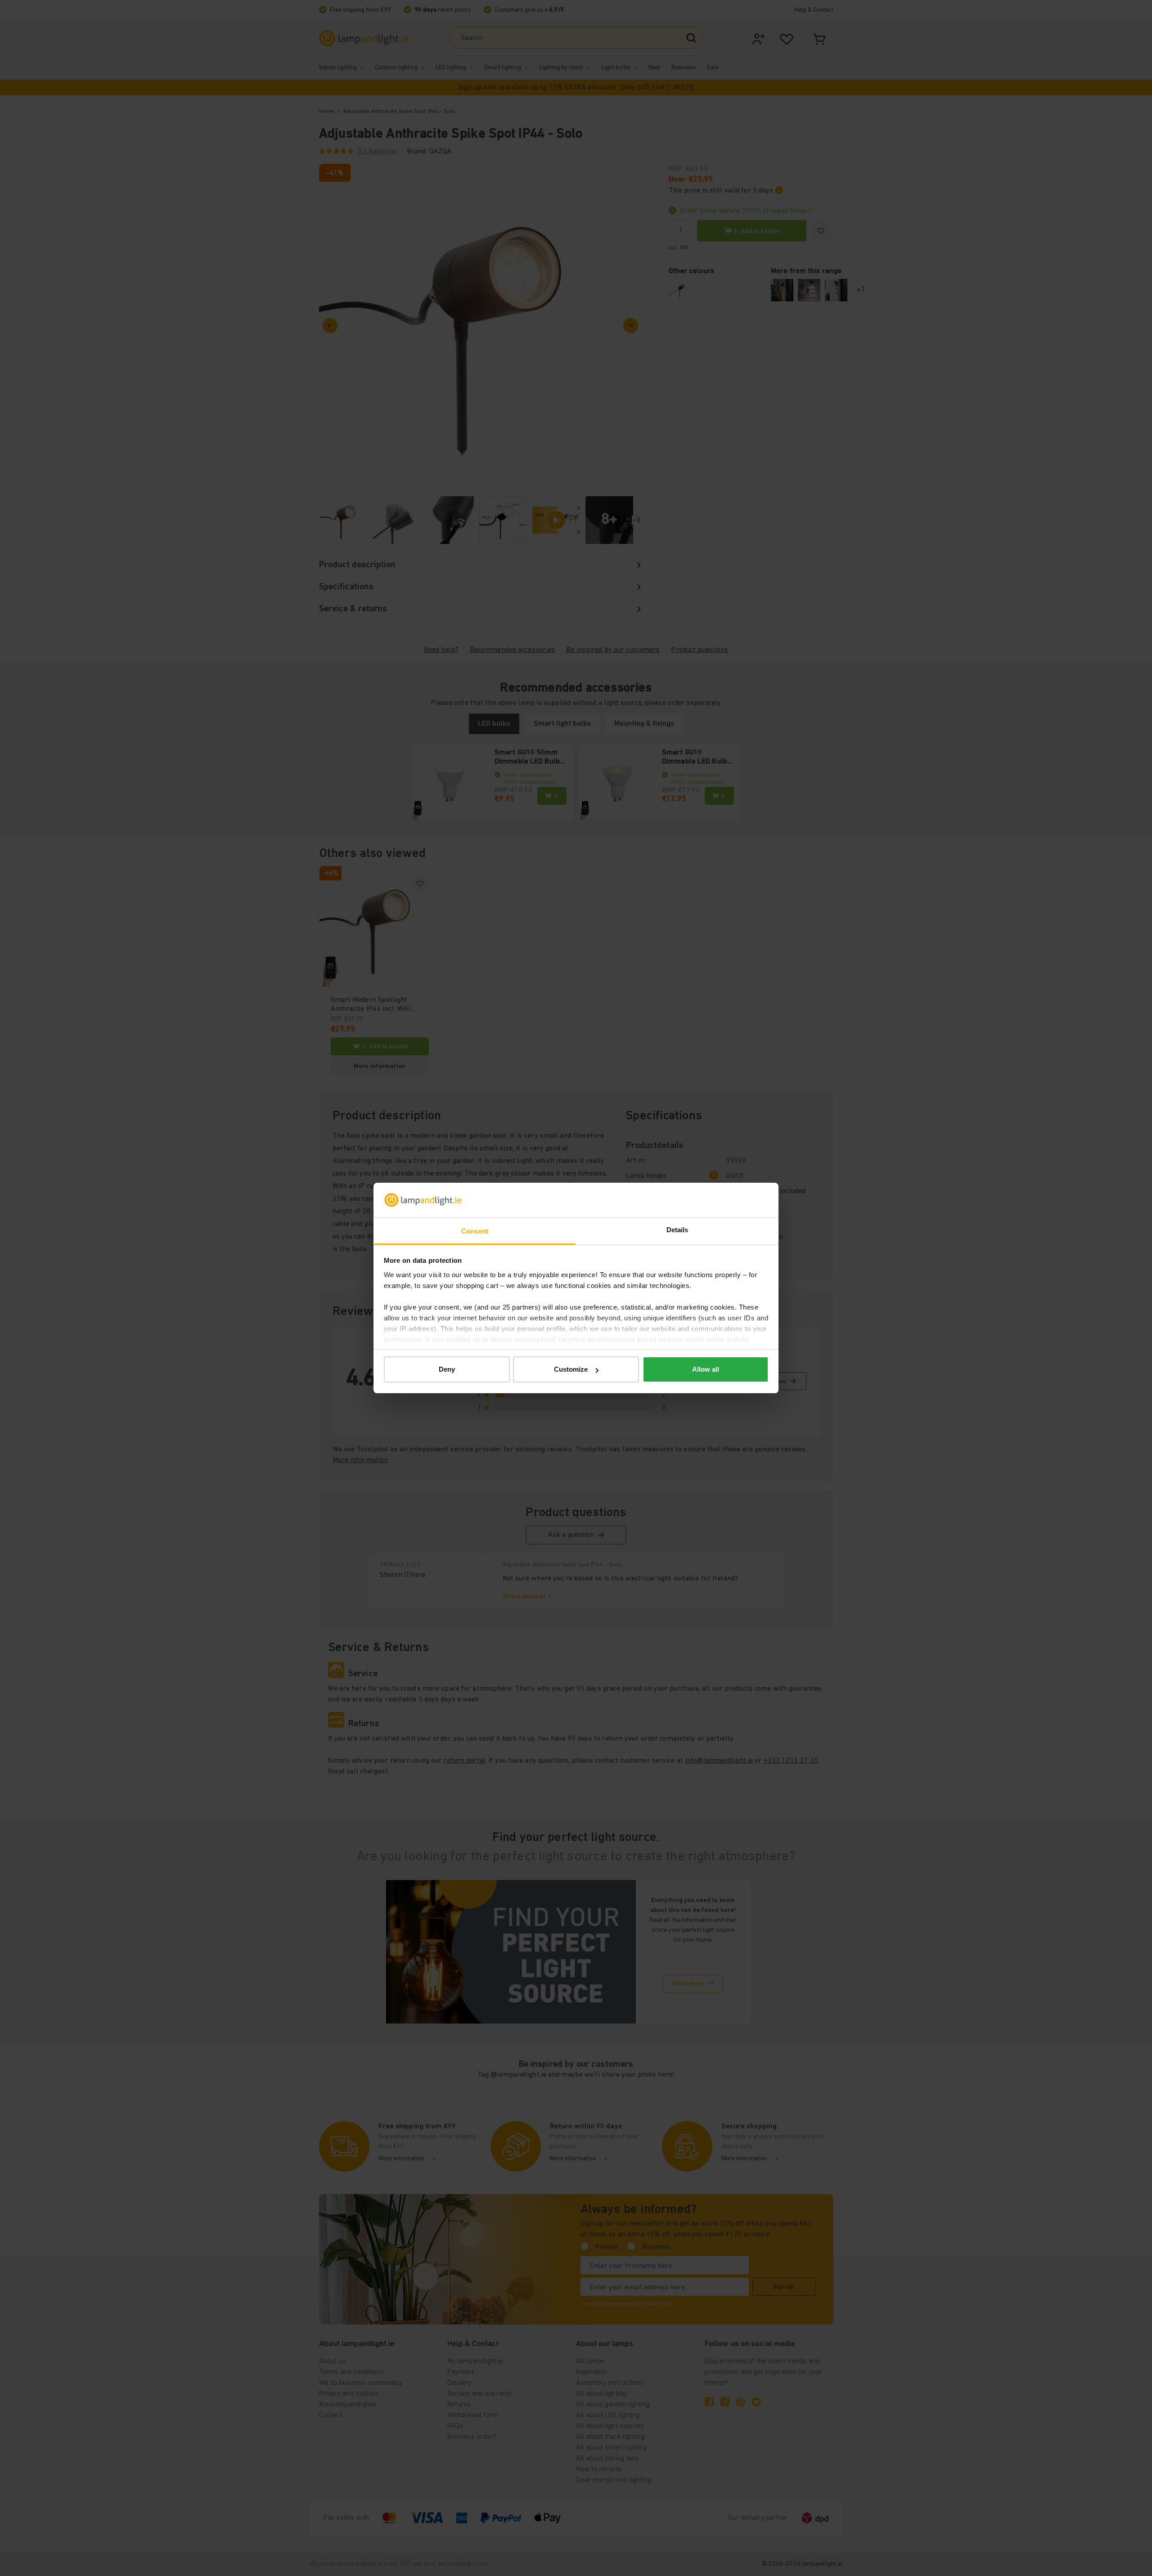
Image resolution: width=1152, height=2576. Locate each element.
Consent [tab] (475, 1231)
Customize (571, 1369)
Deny (447, 1369)
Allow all (706, 1369)
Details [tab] (677, 1230)
